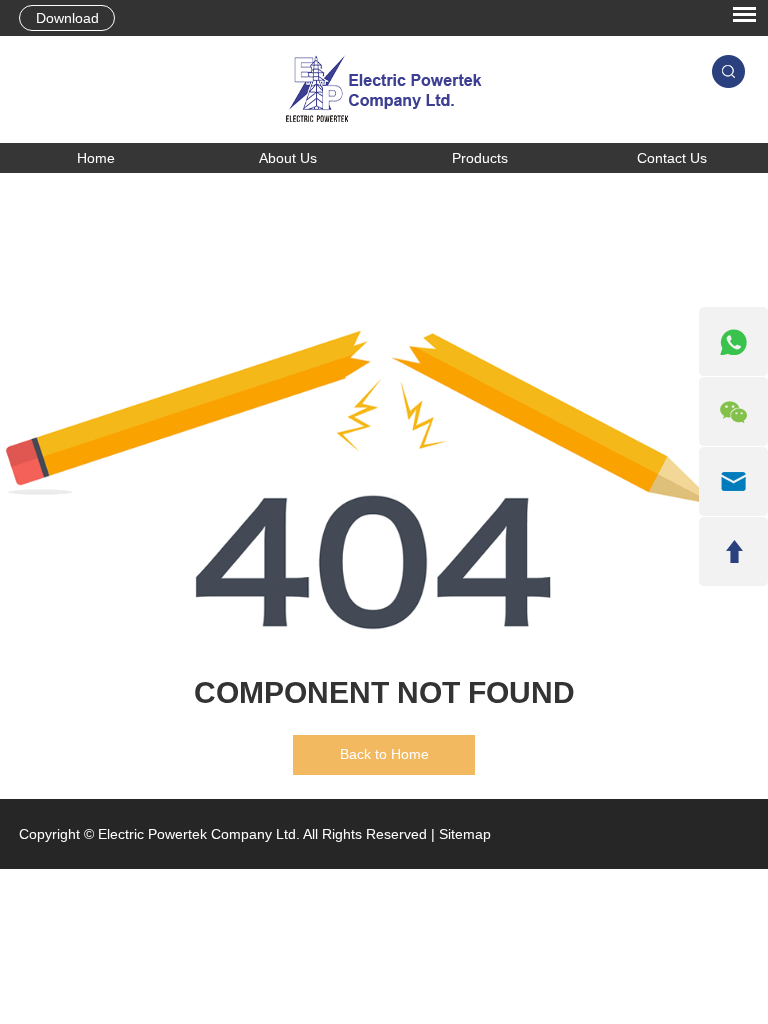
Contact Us (672, 158)
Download (67, 18)
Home (96, 158)
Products (480, 158)
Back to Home (384, 754)
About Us (288, 158)
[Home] (384, 89)
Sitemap (465, 834)
